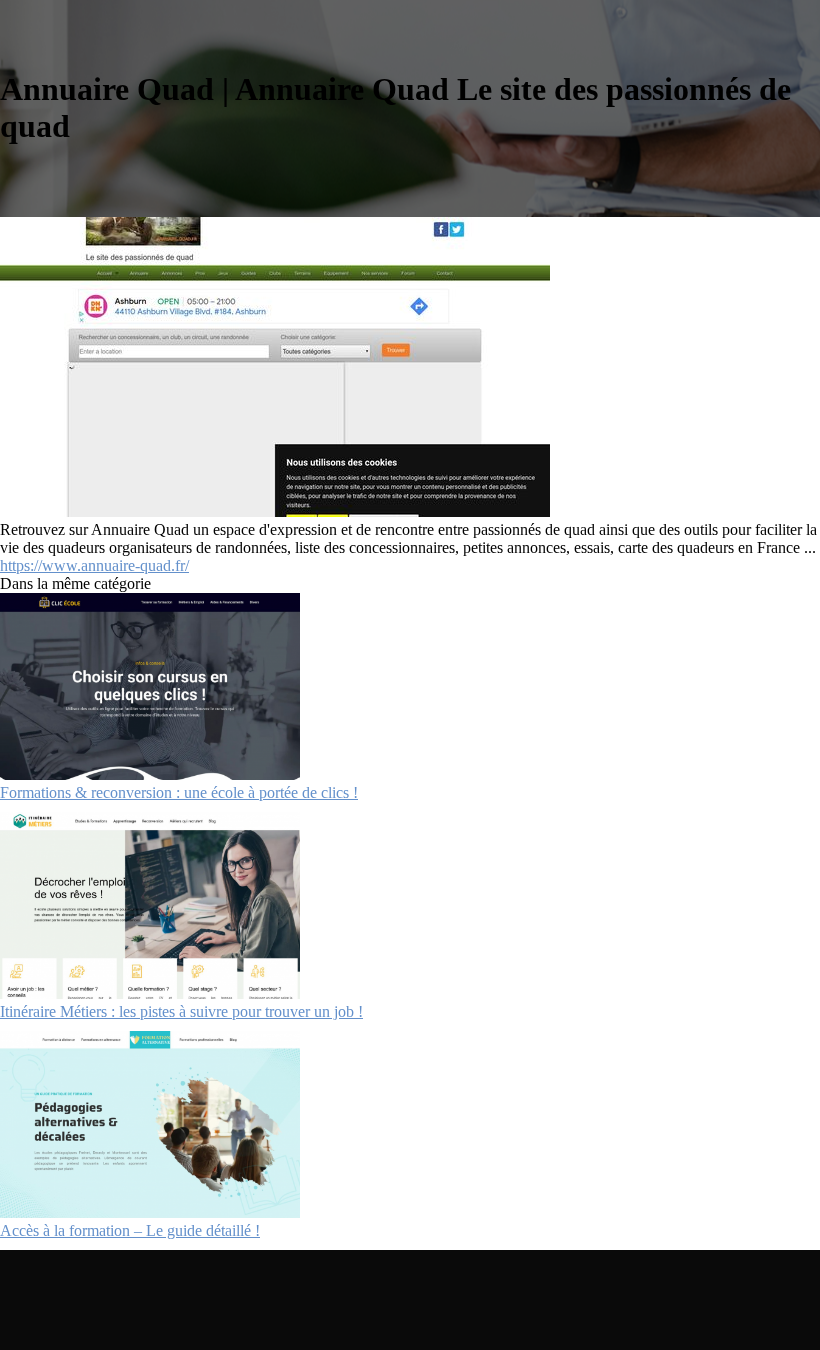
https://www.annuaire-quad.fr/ (94, 565)
